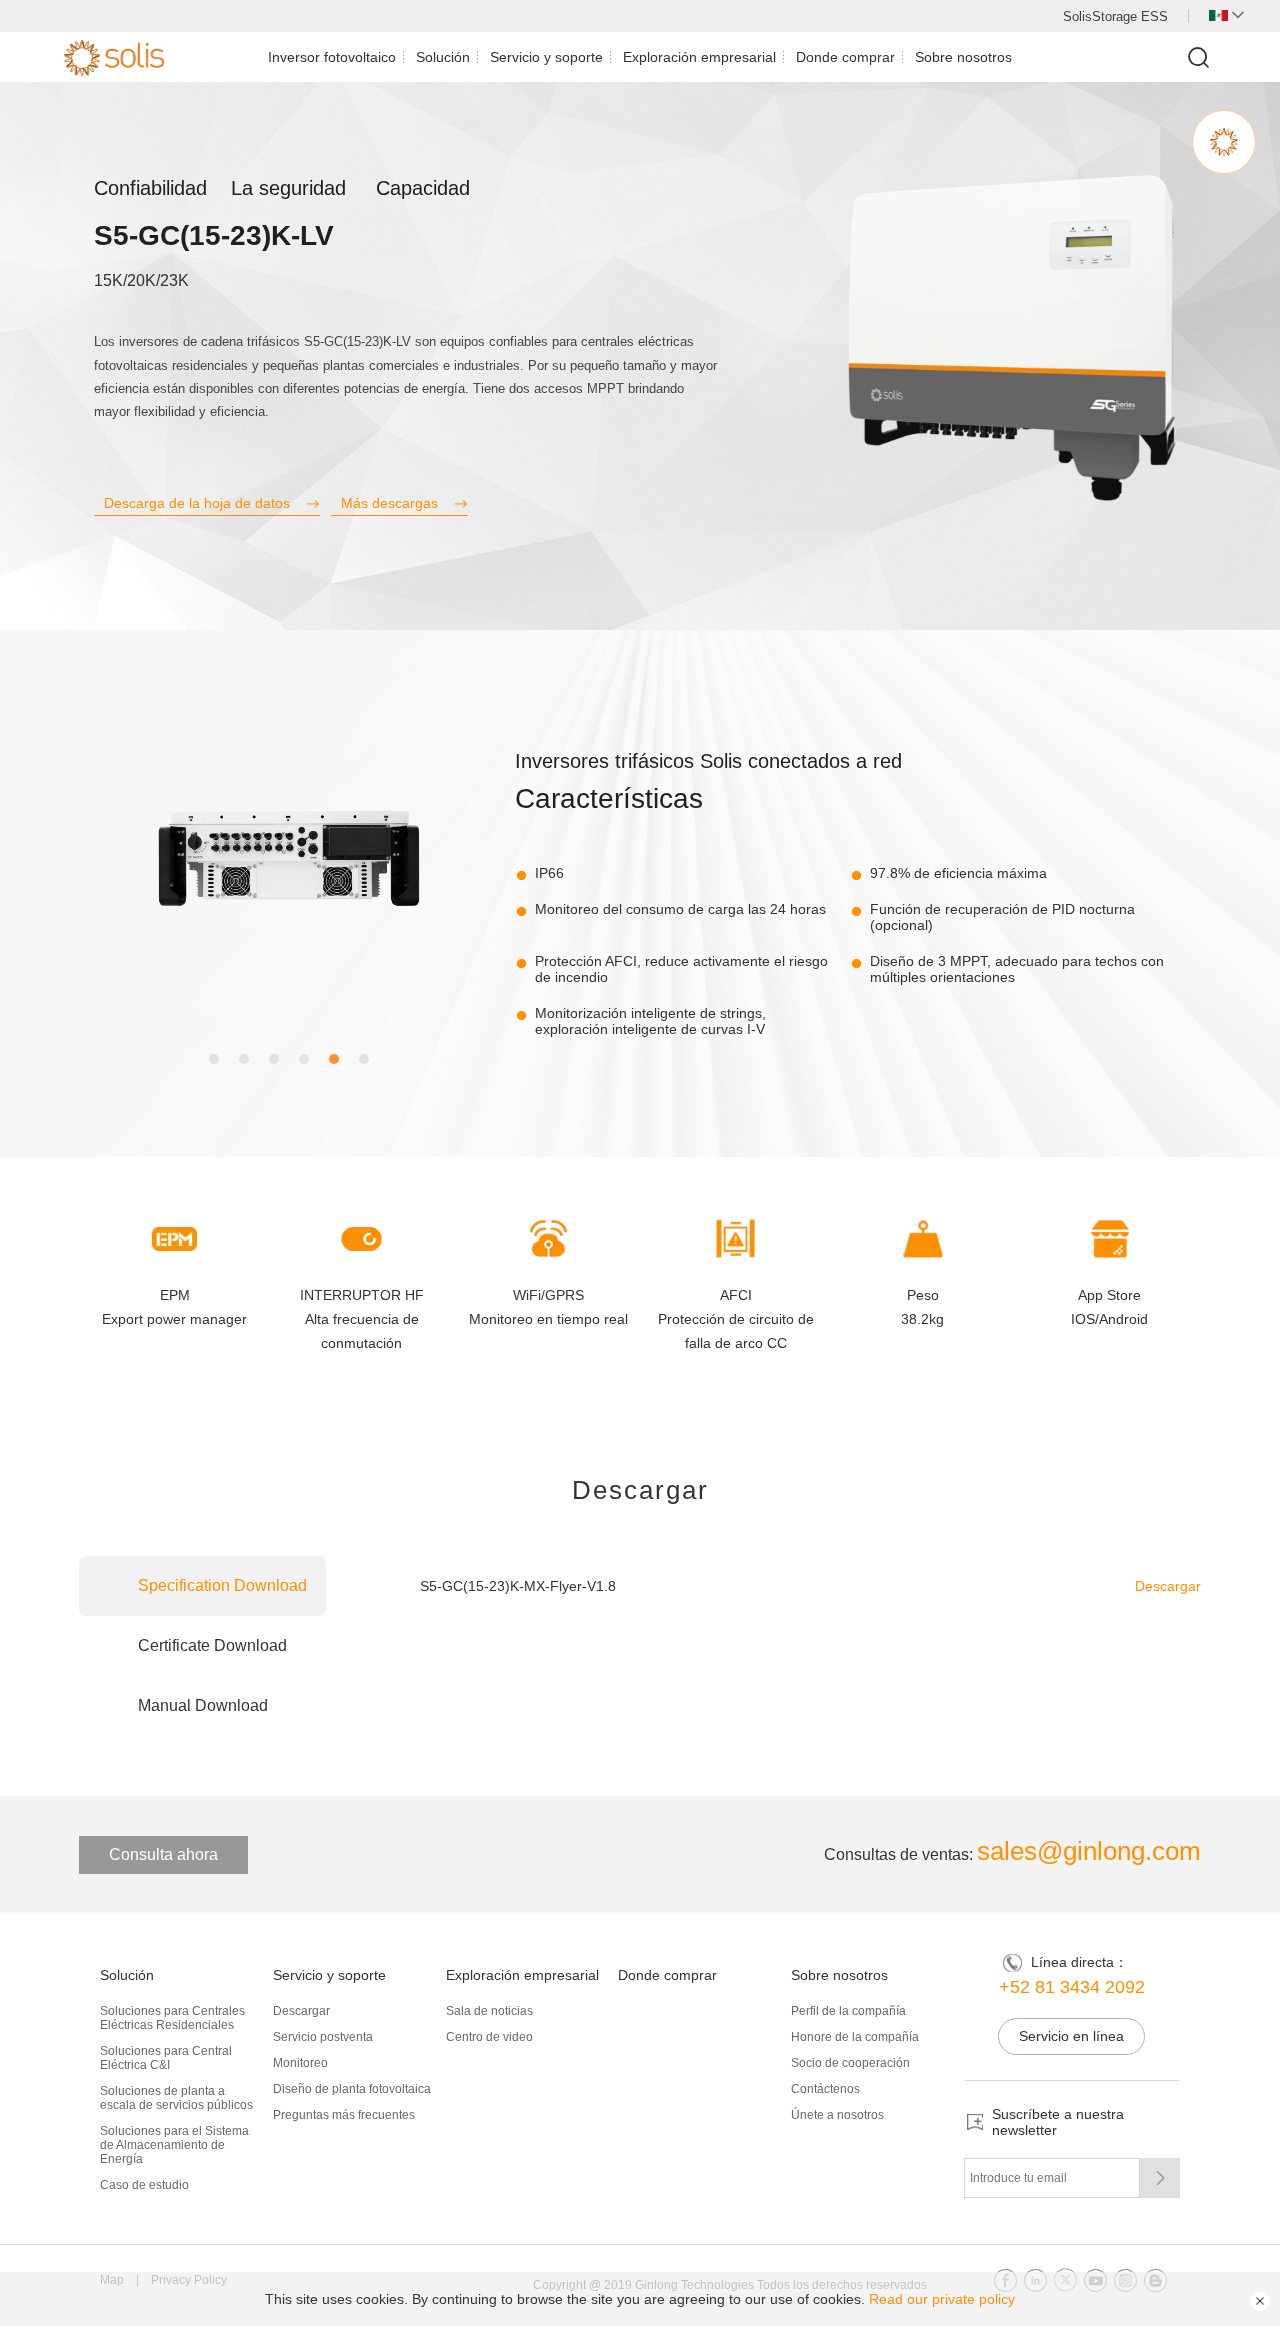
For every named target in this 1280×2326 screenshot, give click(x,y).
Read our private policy (942, 2299)
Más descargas (389, 503)
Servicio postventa (323, 2037)
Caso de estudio (144, 2185)
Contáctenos (825, 2089)
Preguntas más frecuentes (344, 2115)
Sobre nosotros (963, 57)
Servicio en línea (1071, 2036)
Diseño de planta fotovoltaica (352, 2089)
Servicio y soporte (546, 57)
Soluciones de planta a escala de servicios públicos (176, 2098)
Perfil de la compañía (848, 2011)
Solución (443, 57)
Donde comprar (845, 57)
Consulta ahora (163, 1854)
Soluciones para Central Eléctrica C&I (166, 2058)
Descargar (1168, 1586)
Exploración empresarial (699, 57)
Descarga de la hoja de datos (197, 503)
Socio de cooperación (850, 2063)
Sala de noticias (489, 2011)
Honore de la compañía (855, 2037)
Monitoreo (300, 2063)
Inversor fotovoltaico (332, 57)
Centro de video (489, 2037)
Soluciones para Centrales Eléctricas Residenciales (172, 2018)
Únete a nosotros (837, 2115)
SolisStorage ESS (1115, 16)
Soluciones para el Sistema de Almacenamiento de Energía (174, 2145)
